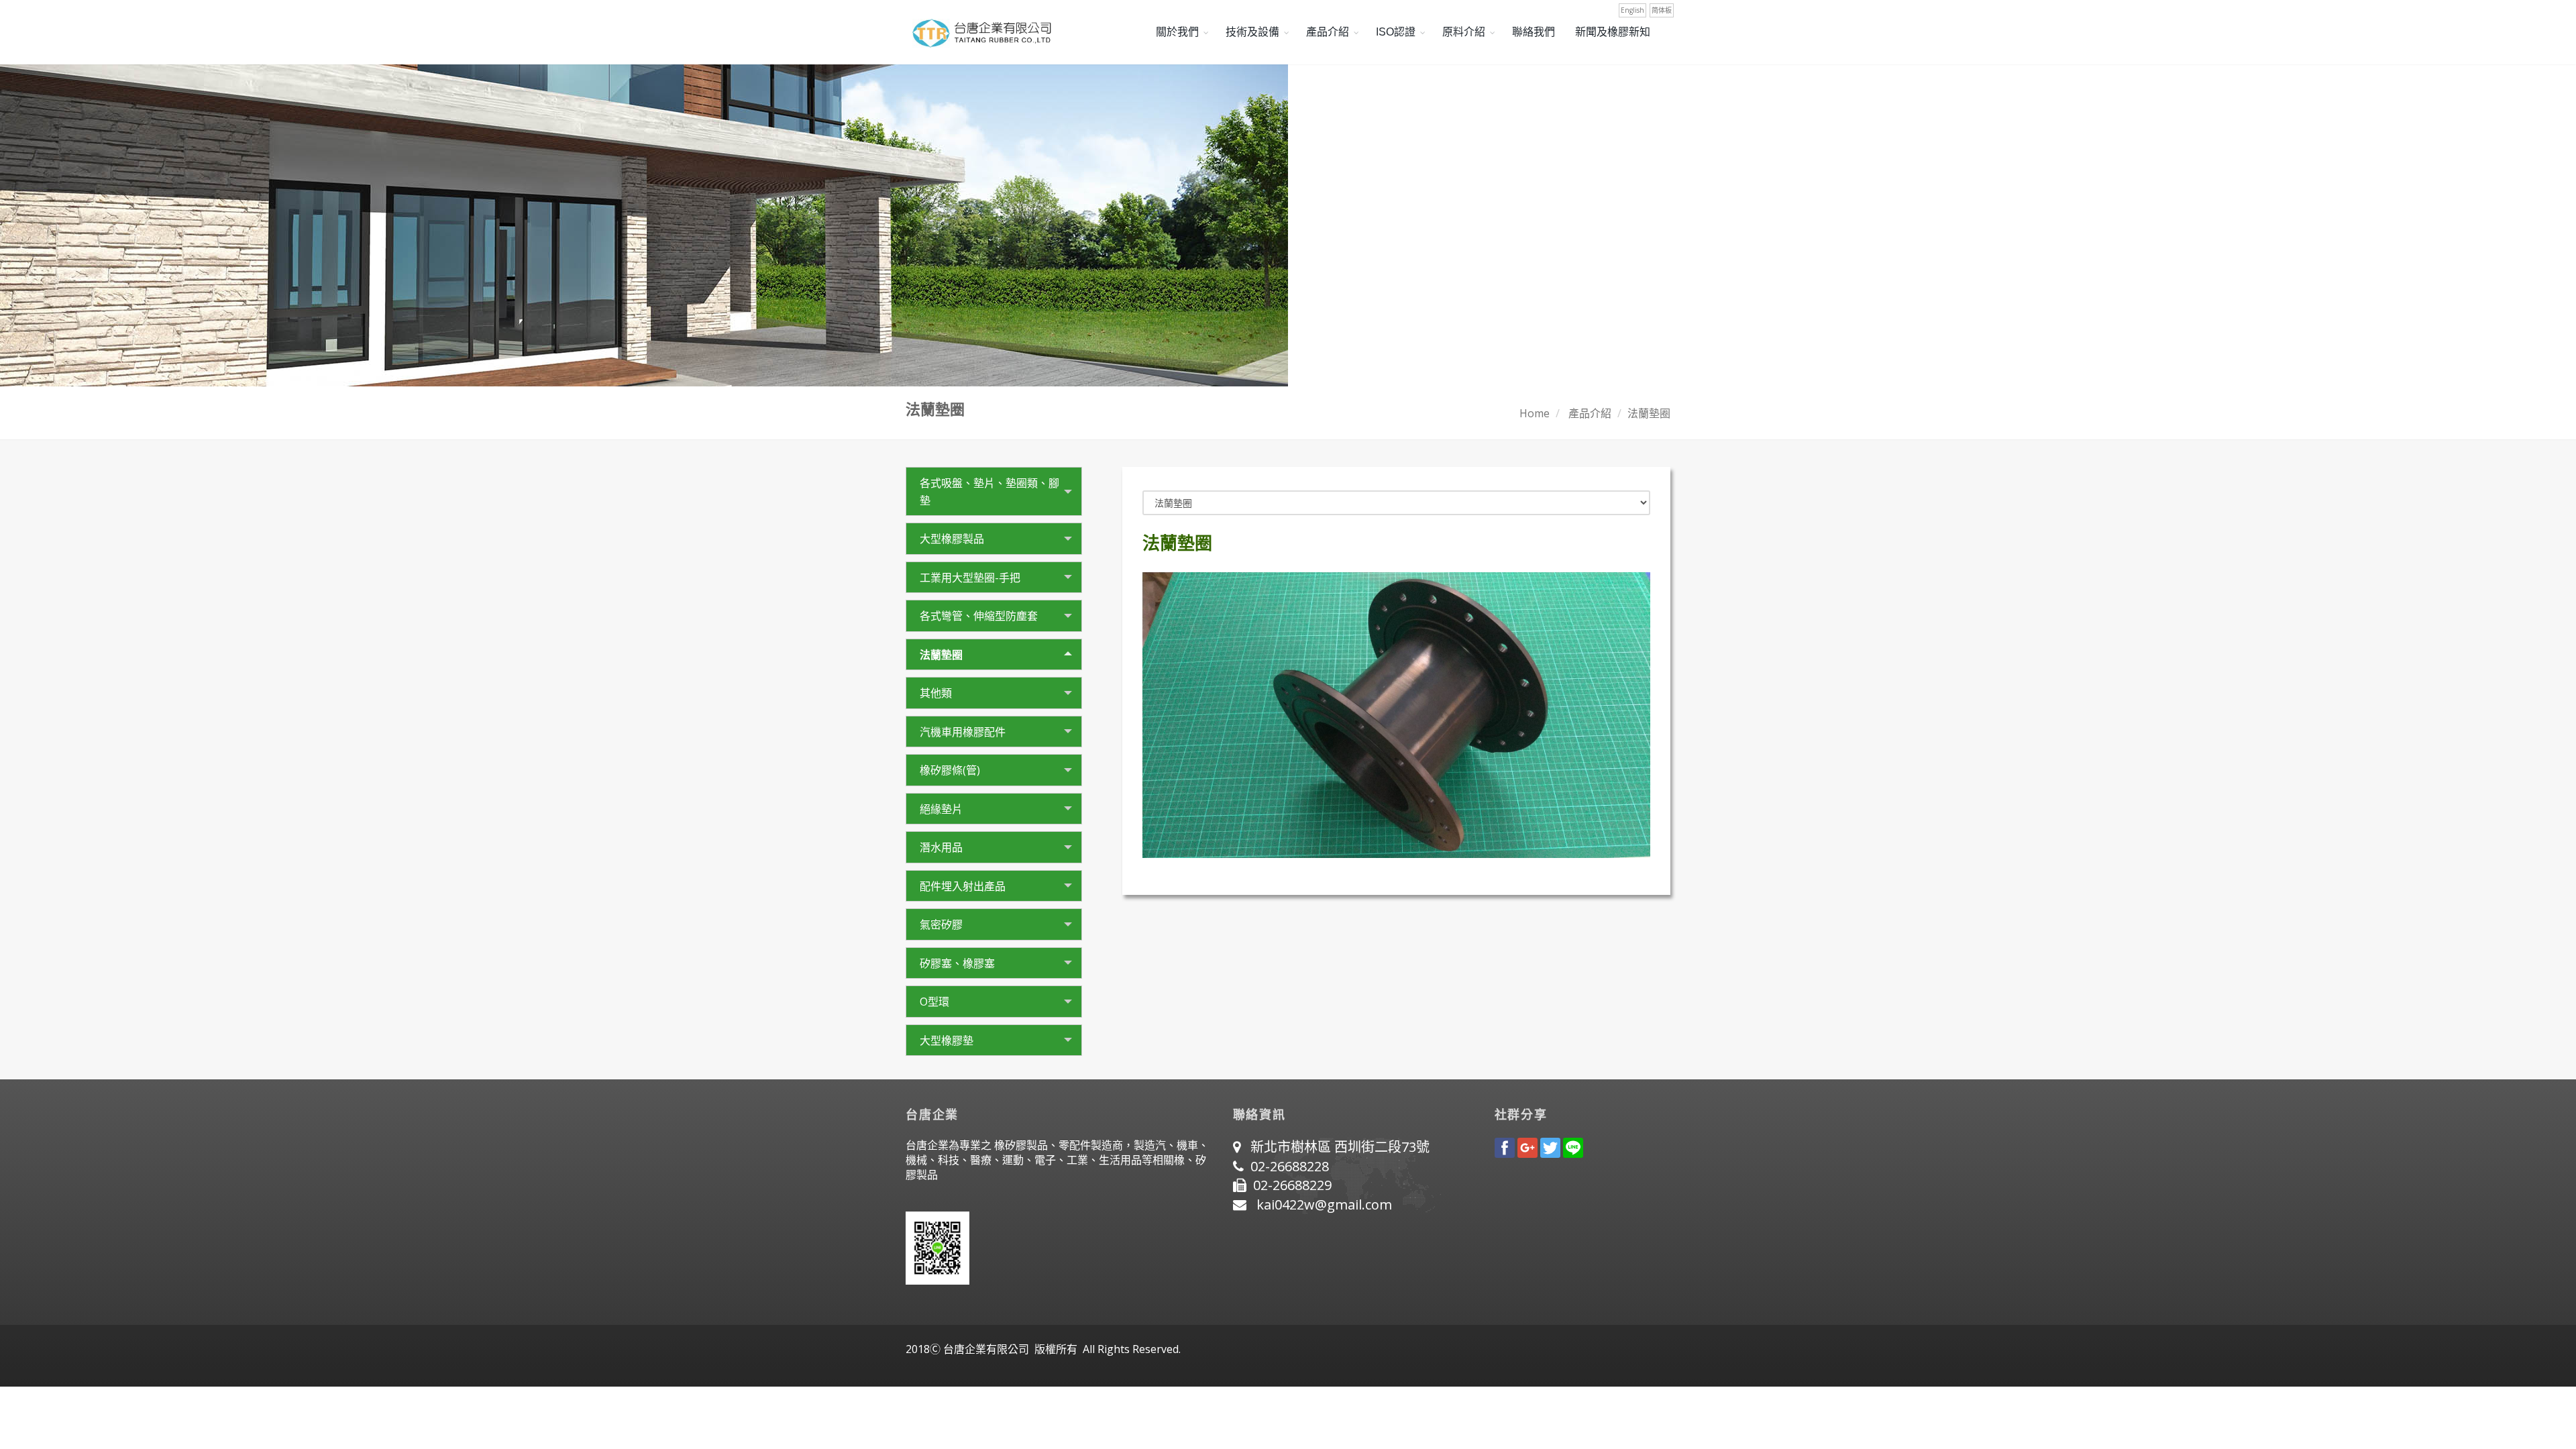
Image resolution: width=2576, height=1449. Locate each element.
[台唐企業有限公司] (979, 32)
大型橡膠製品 (952, 539)
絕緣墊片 (941, 809)
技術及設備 (1252, 32)
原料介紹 (1464, 32)
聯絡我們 (1534, 32)
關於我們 (1177, 32)
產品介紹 (1328, 32)
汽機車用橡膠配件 (963, 732)
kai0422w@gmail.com (1324, 1204)
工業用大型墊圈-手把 (970, 578)
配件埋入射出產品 (963, 886)
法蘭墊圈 (1649, 413)
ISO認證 (1396, 32)
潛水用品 (941, 847)
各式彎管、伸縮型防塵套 (979, 616)
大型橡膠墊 (947, 1040)
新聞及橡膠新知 (1613, 32)
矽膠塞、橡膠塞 (957, 963)
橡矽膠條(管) (950, 770)
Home (1535, 413)
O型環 (934, 1002)
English (1632, 10)
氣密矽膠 (941, 924)
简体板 (1662, 10)
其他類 (936, 693)
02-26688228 (1290, 1166)
